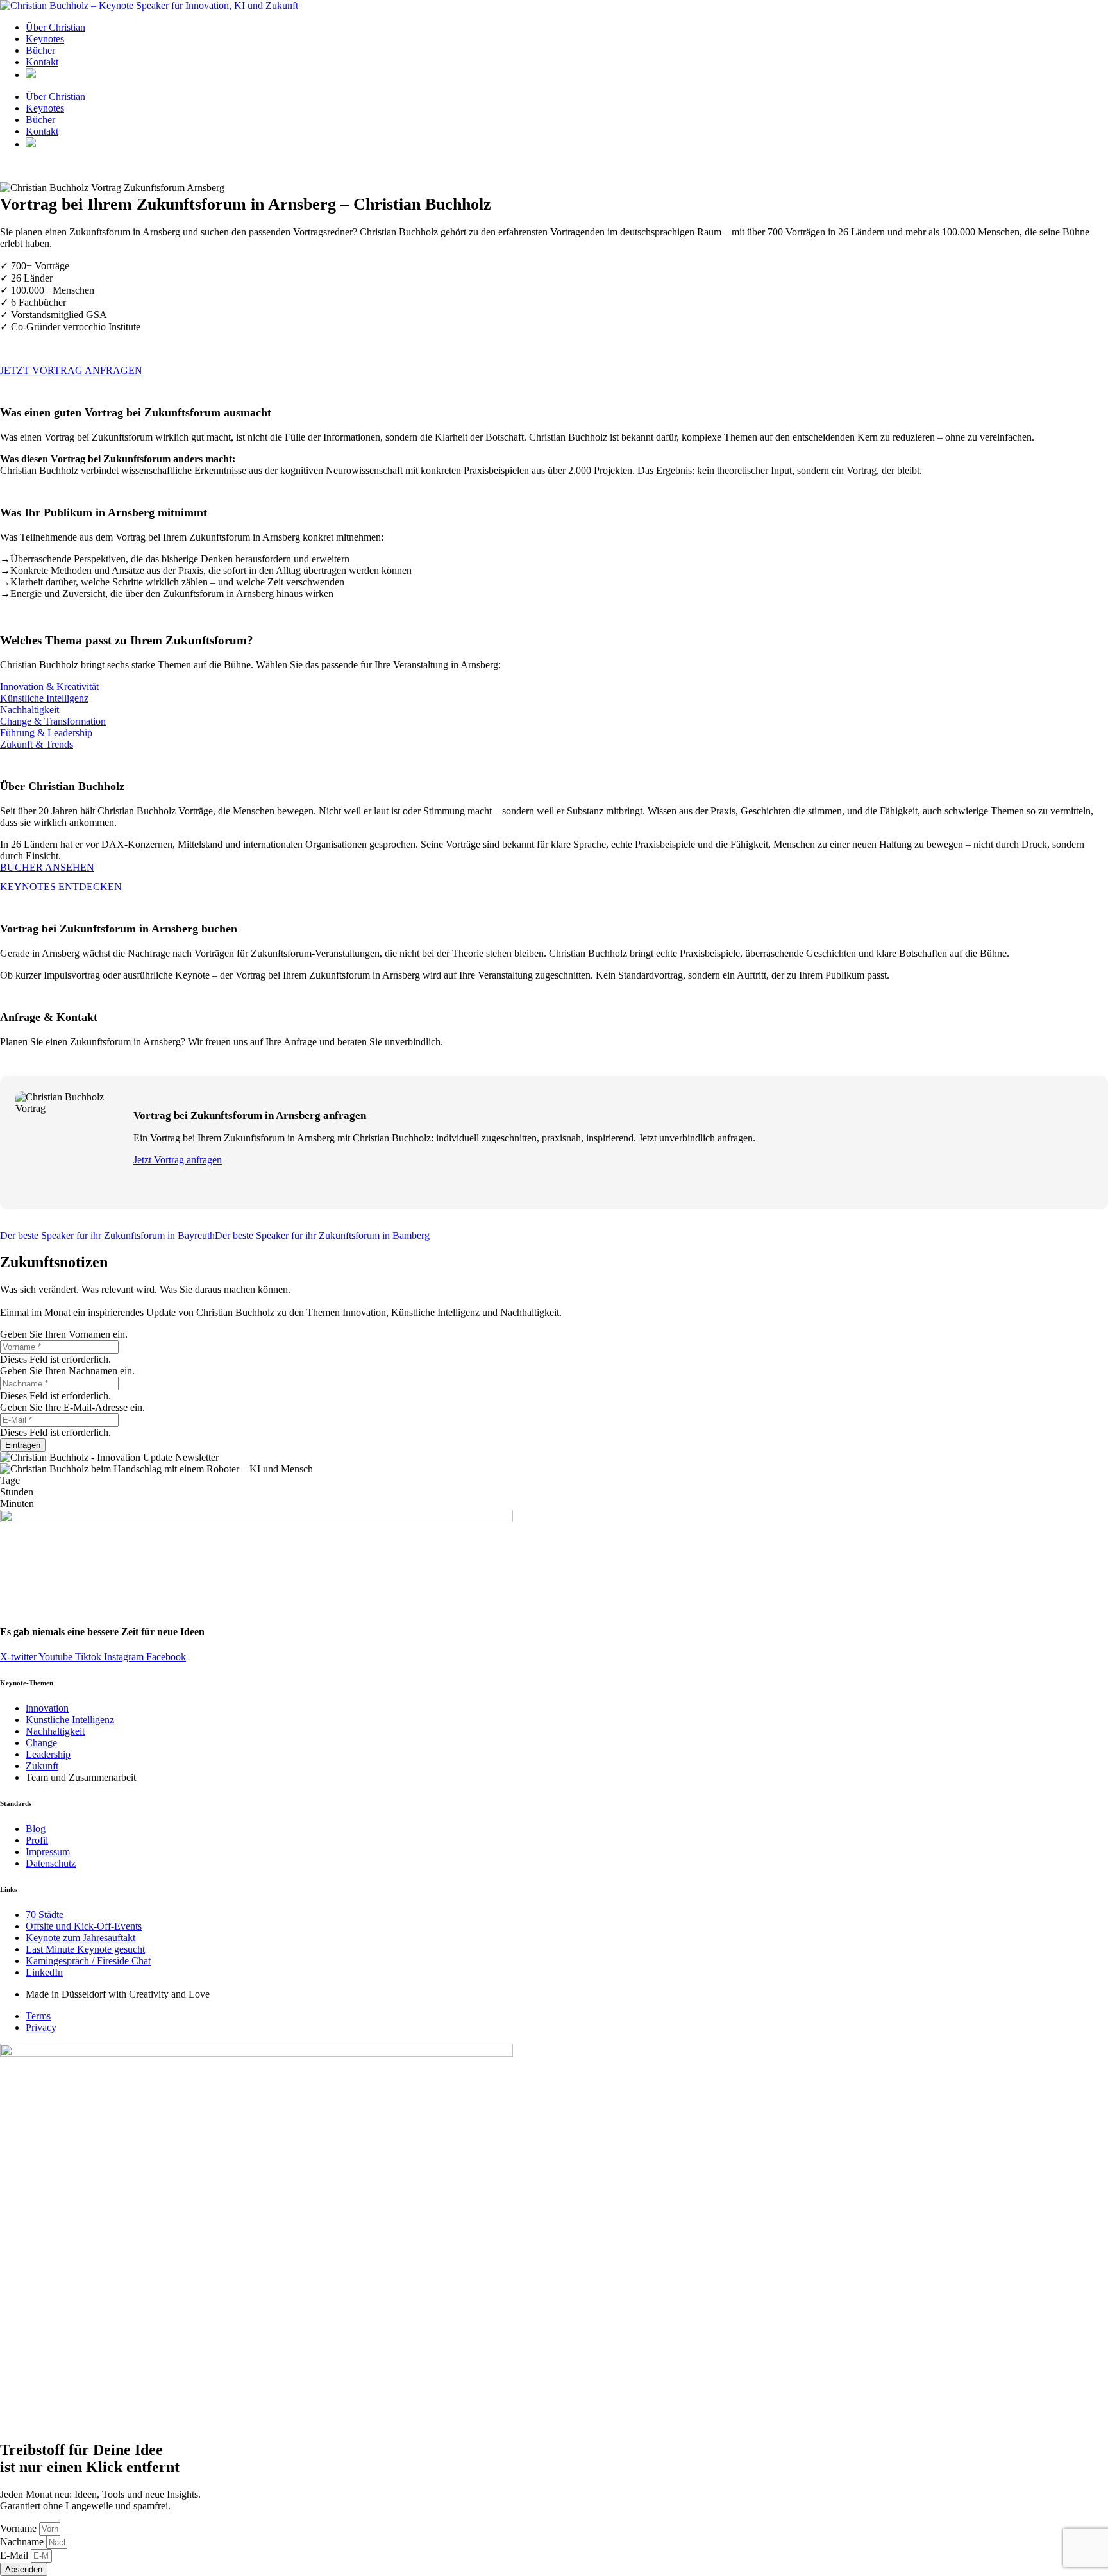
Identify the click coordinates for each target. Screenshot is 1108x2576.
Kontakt (42, 62)
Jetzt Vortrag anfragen (178, 1160)
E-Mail (15, 2555)
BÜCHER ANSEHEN (47, 867)
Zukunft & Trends (37, 744)
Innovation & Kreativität (49, 686)
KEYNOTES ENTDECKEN (61, 887)
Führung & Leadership (46, 733)
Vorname (20, 2528)
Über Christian (55, 27)
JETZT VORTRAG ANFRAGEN (71, 370)
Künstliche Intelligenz (44, 698)
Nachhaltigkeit (29, 710)
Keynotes (45, 39)
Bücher (40, 50)
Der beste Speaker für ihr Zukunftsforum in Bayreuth (107, 1235)
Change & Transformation (53, 721)
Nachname (23, 2542)
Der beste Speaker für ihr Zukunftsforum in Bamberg (322, 1235)
